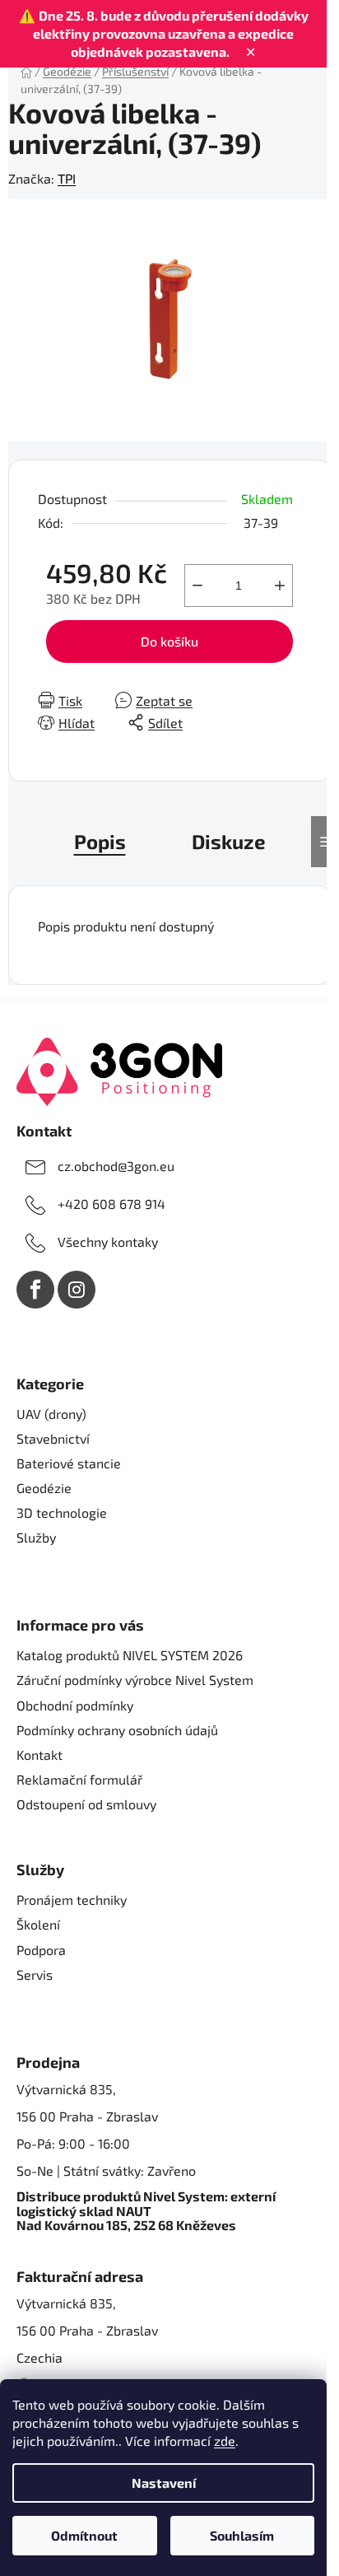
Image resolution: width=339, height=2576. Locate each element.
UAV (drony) (51, 1414)
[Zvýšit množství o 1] (280, 586)
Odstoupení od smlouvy (86, 1804)
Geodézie (44, 1488)
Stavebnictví (53, 1438)
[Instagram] (77, 1290)
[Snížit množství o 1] (197, 586)
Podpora (41, 1950)
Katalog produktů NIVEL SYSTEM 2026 (130, 1655)
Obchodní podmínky (75, 1705)
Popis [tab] (100, 841)
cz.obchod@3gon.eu (116, 1166)
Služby (36, 1537)
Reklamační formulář (79, 1779)
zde (225, 2441)
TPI (67, 178)
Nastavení (164, 2483)
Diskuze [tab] (229, 841)
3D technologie (62, 1512)
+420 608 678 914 (111, 1204)
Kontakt (39, 1755)
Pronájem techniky (72, 1899)
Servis (35, 1974)
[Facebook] (35, 1290)
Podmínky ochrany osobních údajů (117, 1730)
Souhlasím (242, 2535)
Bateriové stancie (69, 1463)
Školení (38, 1924)
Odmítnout (84, 2535)
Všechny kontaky (108, 1241)
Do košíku (169, 641)
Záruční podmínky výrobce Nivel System (135, 1680)
